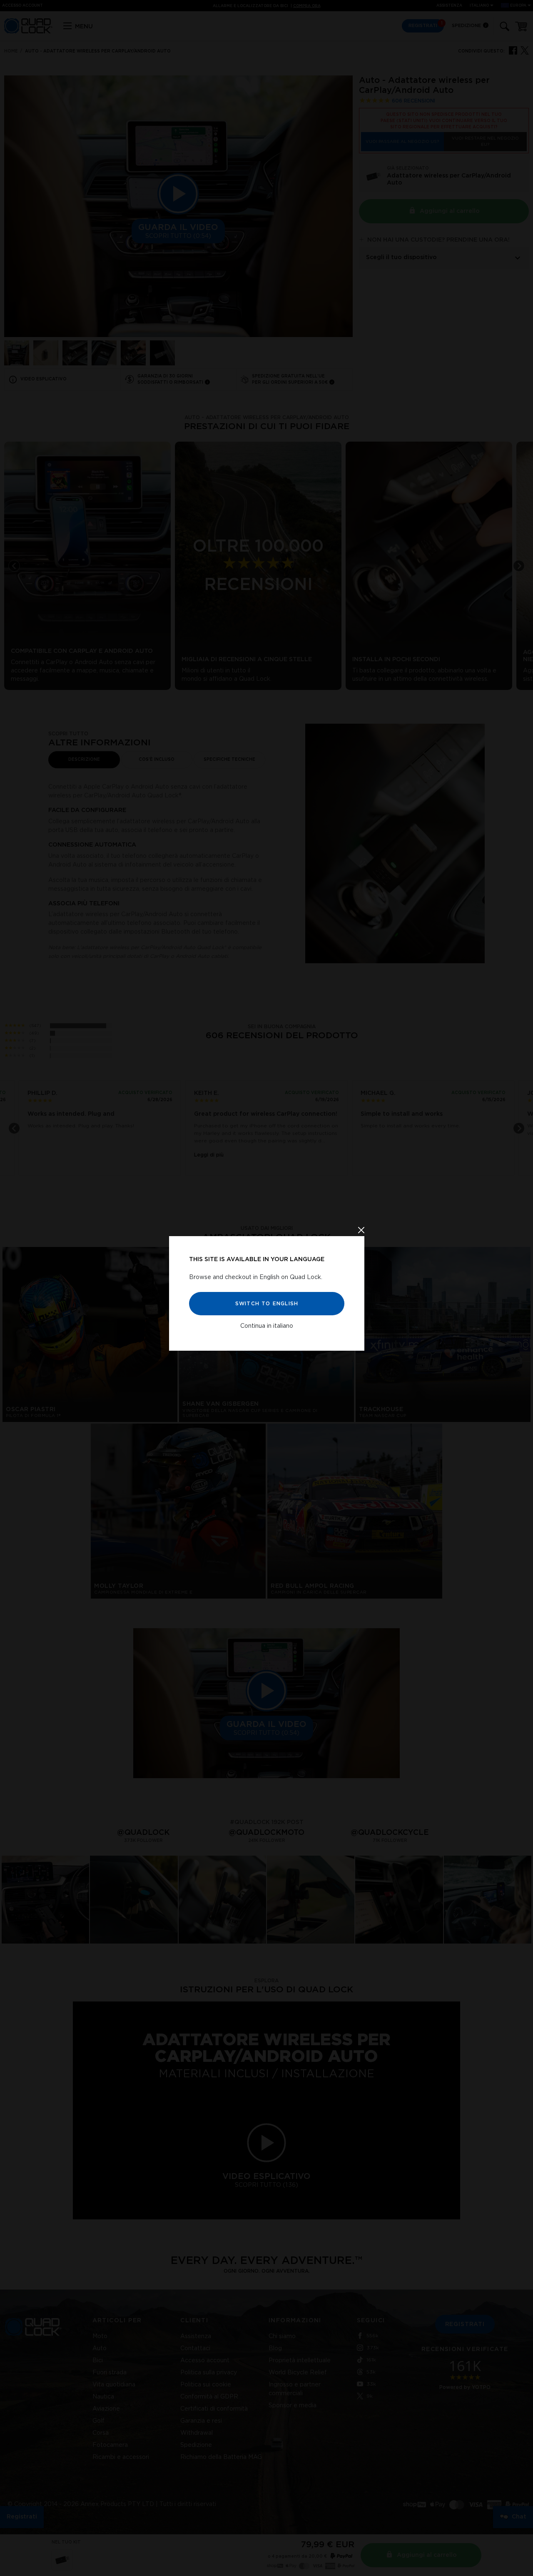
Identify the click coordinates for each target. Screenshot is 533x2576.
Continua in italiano (267, 1326)
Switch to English (266, 1303)
